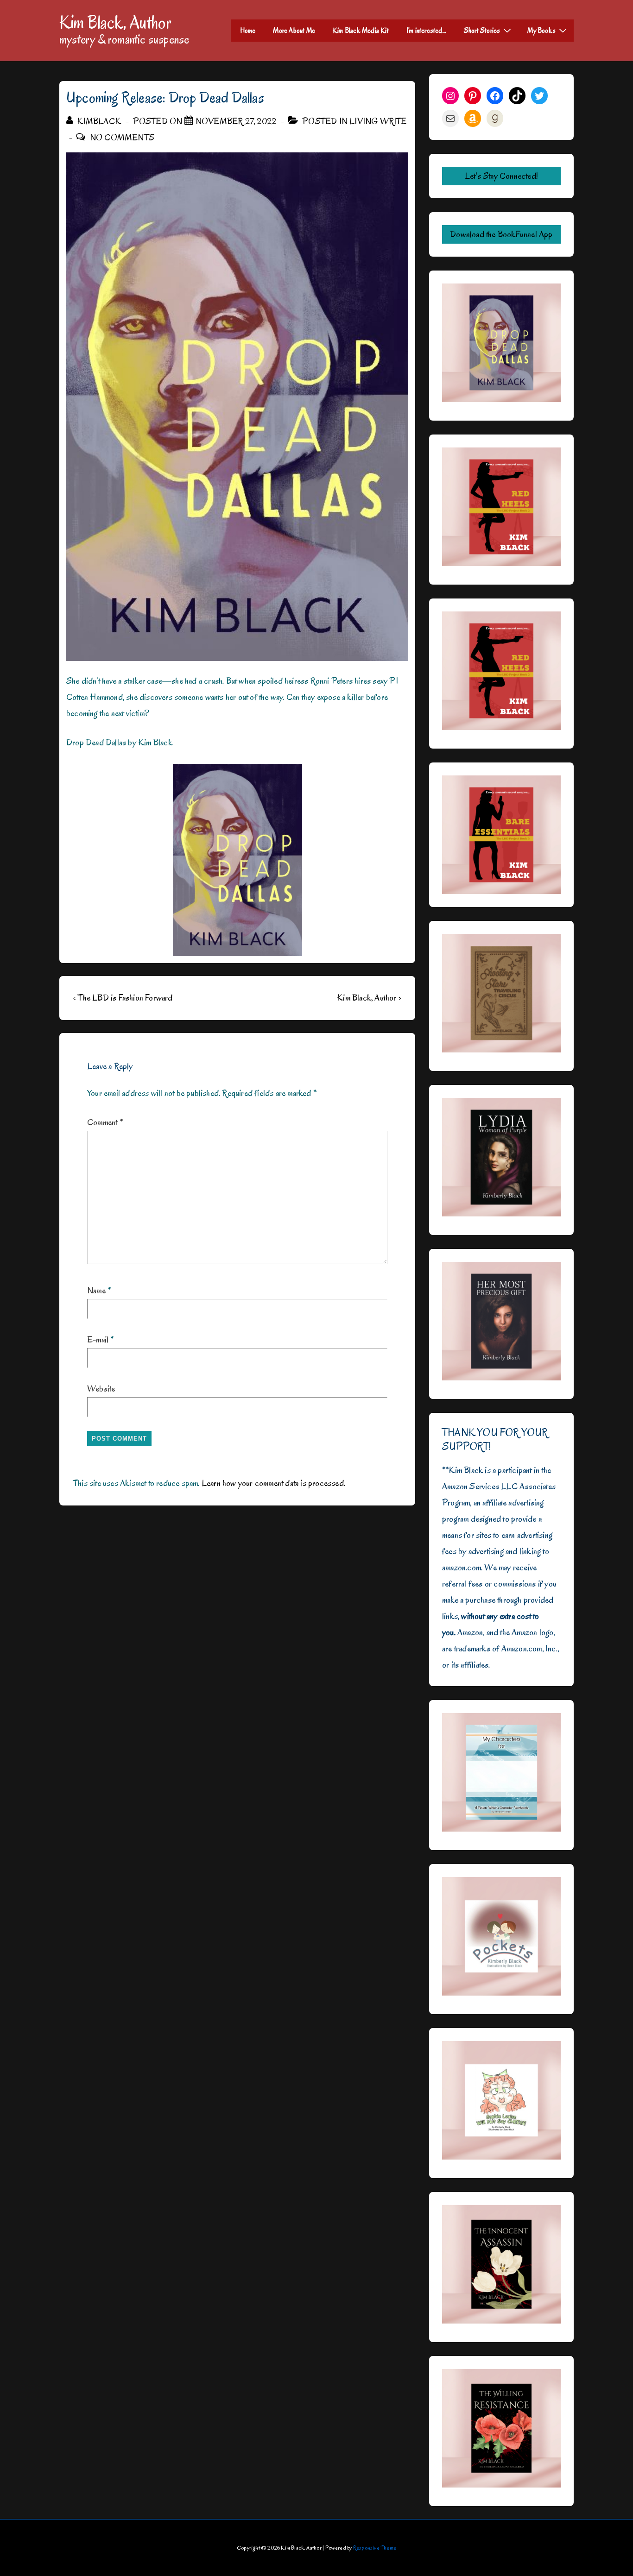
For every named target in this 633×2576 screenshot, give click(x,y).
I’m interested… (426, 31)
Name (96, 1291)
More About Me (294, 31)
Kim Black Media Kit (361, 31)
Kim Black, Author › (369, 998)
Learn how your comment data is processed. (273, 1483)
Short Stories (482, 31)
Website (101, 1389)
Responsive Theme (375, 2548)
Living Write (378, 121)
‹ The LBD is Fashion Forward (123, 998)
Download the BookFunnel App (501, 234)
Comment (105, 1122)
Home (248, 31)
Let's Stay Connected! (501, 176)
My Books (541, 31)
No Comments (122, 138)
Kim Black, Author (115, 22)
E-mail (98, 1340)
